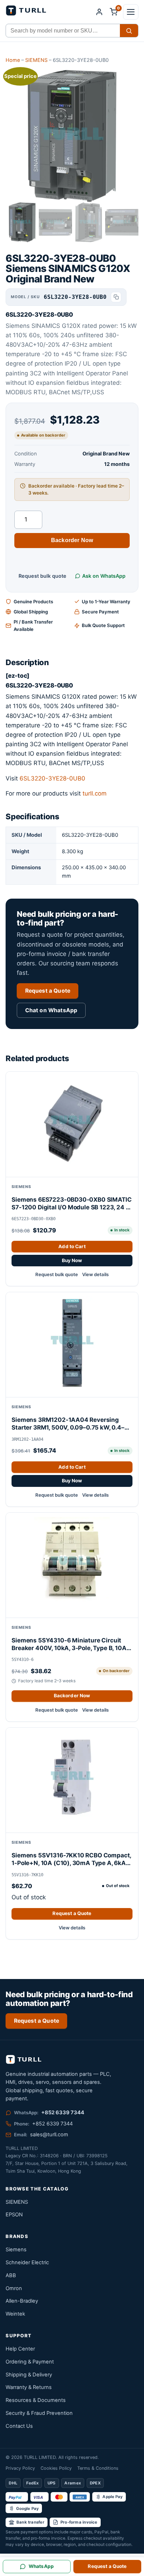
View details (95, 1274)
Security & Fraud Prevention (39, 2413)
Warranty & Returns (29, 2387)
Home (13, 60)
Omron (14, 2288)
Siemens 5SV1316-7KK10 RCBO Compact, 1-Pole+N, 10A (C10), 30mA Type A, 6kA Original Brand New (71, 1859)
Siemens (16, 2250)
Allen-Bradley (22, 2301)
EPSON (14, 2215)
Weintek (15, 2314)
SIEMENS (36, 60)
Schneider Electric (27, 2262)
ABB (11, 2275)
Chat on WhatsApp (51, 1010)
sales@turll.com (49, 2135)
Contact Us (19, 2426)
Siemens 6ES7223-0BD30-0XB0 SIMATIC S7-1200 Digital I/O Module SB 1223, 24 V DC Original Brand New (71, 1204)
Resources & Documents (36, 2400)
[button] (131, 12)
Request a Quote (48, 991)
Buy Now (72, 1260)
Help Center (20, 2349)
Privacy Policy (20, 2468)
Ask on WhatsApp (104, 576)
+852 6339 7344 (63, 2113)
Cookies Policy (56, 2468)
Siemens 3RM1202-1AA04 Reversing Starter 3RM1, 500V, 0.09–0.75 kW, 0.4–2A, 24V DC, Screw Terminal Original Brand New (68, 1424)
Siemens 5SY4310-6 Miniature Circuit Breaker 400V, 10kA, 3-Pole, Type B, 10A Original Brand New (69, 1644)
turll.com (95, 793)
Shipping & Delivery (29, 2375)
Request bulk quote (42, 576)
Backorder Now (72, 540)
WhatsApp (41, 2566)
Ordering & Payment (30, 2362)
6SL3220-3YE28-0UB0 (52, 778)
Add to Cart (72, 1246)
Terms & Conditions (98, 2468)
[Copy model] (116, 297)
